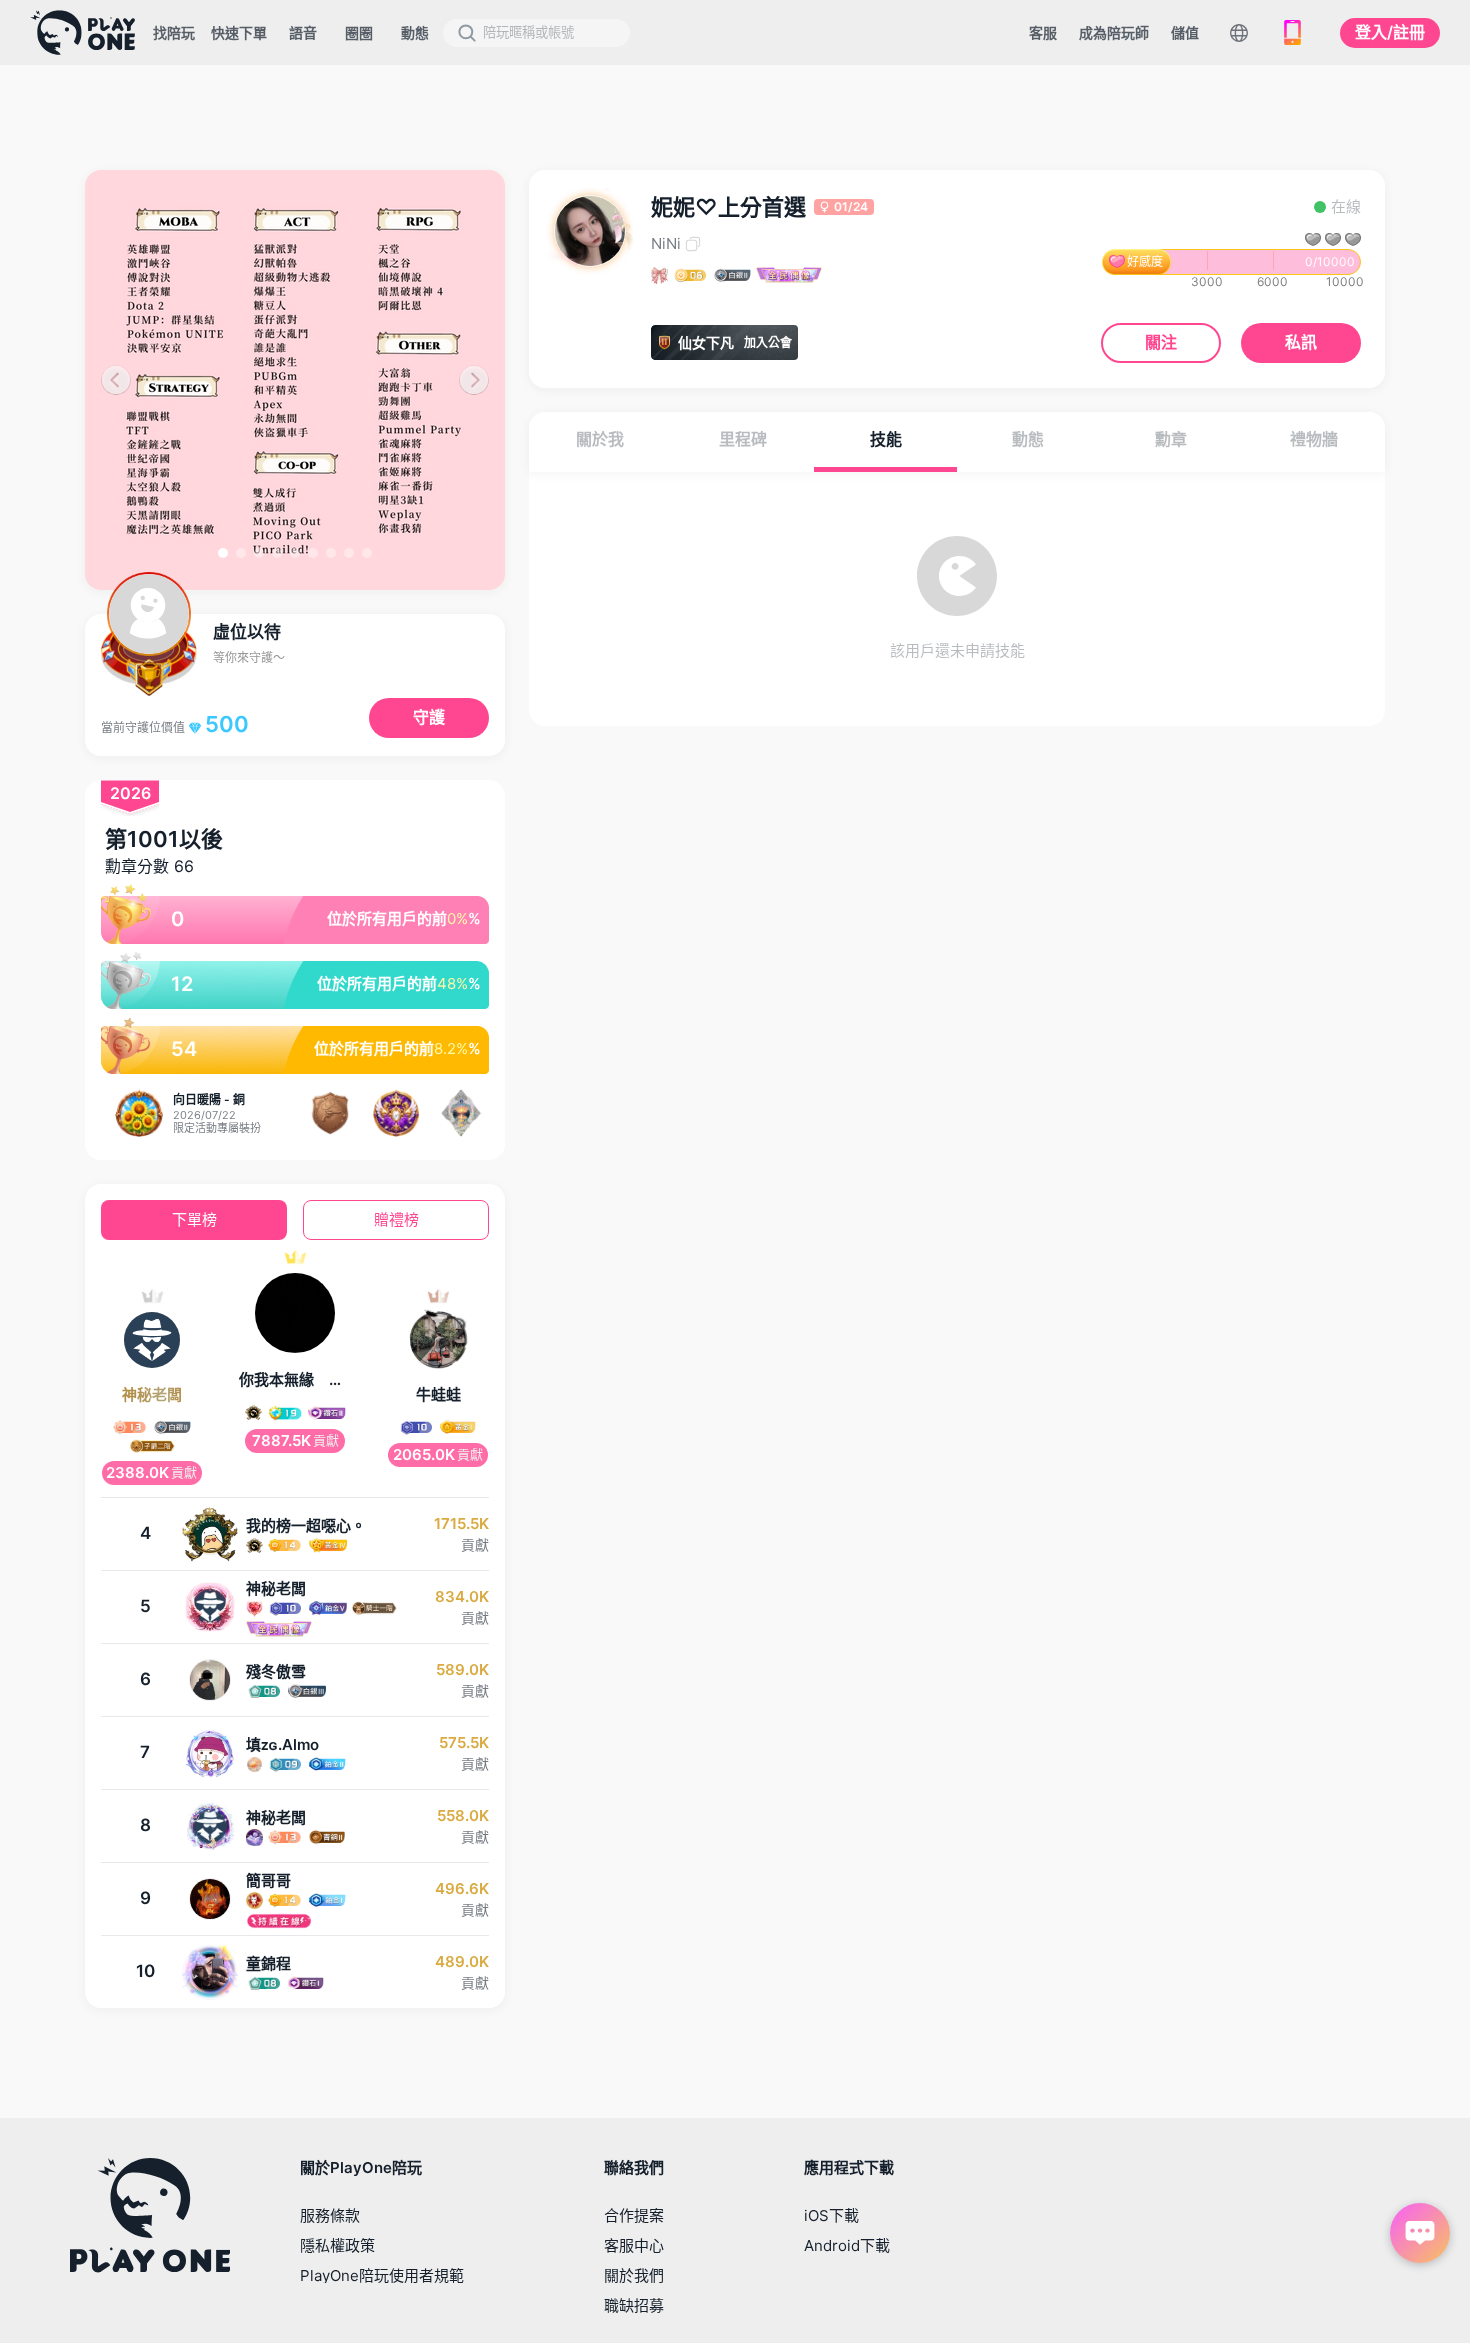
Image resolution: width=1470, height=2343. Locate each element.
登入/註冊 (1390, 32)
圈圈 (359, 32)
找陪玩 (174, 32)
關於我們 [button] (634, 2275)
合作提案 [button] (634, 2215)
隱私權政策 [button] (337, 2245)
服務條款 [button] (330, 2215)
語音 (303, 32)
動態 (415, 32)
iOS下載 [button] (831, 2215)
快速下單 (239, 32)
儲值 (1185, 32)
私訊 (1301, 342)
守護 (429, 717)
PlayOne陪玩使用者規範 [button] (382, 2275)
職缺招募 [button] (634, 2305)
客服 (1043, 32)
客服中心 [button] (634, 2245)
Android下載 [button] (847, 2245)
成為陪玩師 (1114, 32)
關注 (1161, 342)
